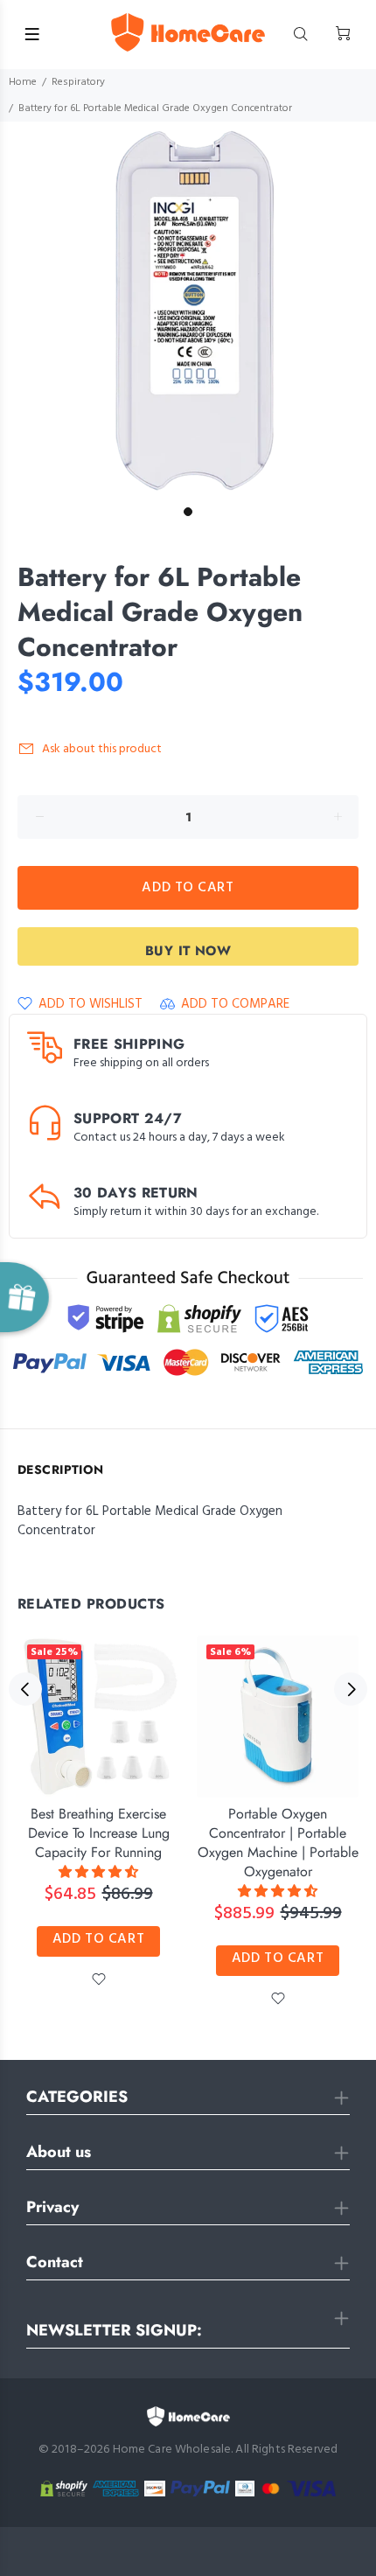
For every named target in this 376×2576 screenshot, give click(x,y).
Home (23, 82)
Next (351, 1689)
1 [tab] (188, 512)
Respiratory (78, 82)
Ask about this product (102, 749)
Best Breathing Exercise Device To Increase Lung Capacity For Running (99, 1833)
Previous (25, 1689)
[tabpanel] (188, 310)
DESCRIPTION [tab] (61, 1470)
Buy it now (188, 951)
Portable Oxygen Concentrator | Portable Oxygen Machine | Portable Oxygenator (278, 1843)
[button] (98, 1873)
